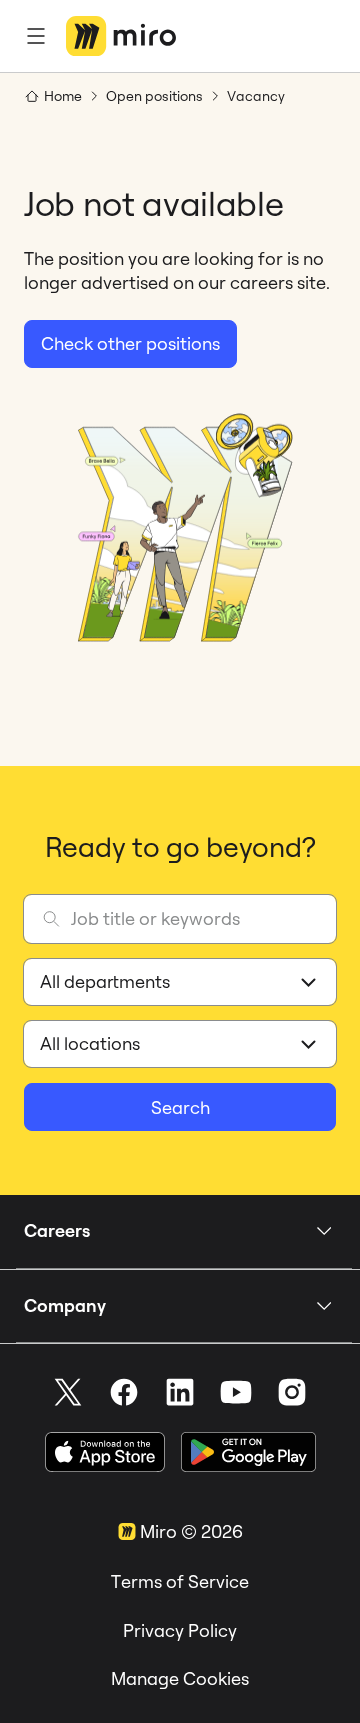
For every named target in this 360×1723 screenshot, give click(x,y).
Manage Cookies (180, 1678)
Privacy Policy (180, 1630)
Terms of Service (180, 1581)
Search (180, 1107)
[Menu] (36, 36)
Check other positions (130, 343)
